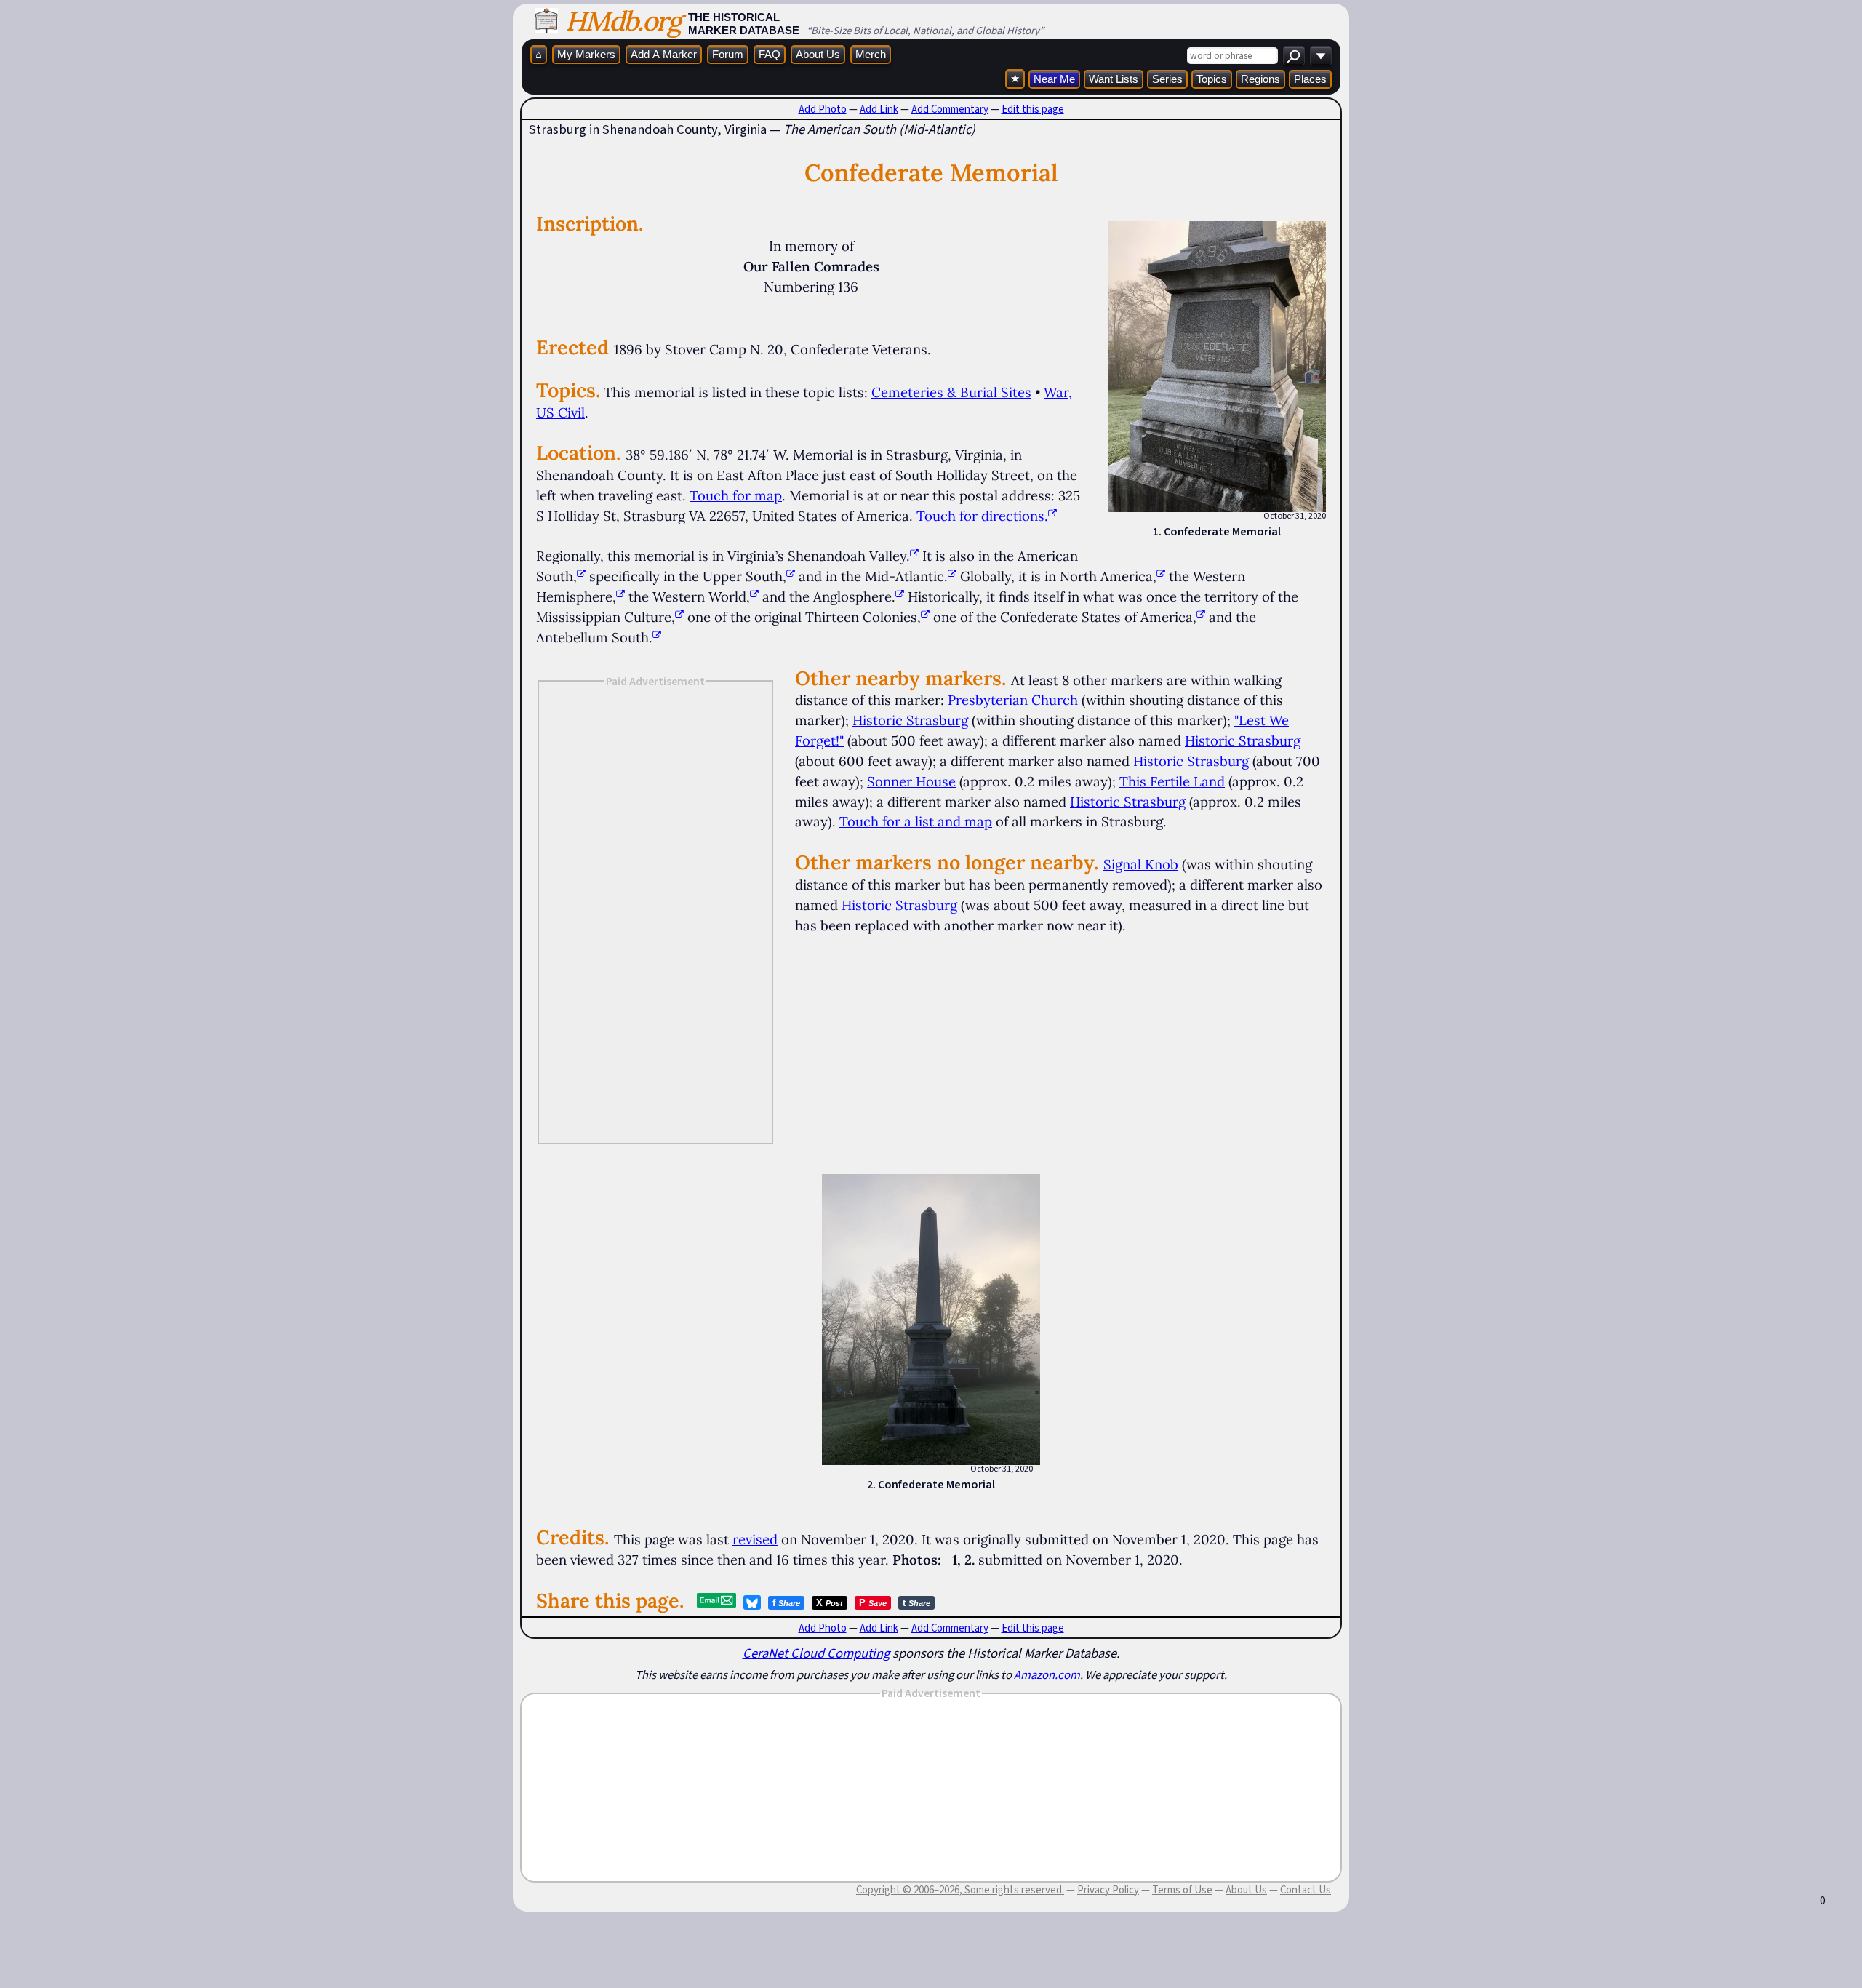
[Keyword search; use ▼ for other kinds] (1294, 56)
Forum (728, 54)
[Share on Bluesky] (752, 1602)
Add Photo (823, 109)
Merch (871, 54)
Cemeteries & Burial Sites (951, 392)
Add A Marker (664, 54)
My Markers (586, 54)
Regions (1260, 79)
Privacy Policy (1108, 1890)
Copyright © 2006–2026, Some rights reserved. (960, 1890)
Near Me (1054, 79)
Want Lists (1114, 79)
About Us (818, 54)
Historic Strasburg (910, 720)
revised (755, 1539)
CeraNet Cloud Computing (816, 1653)
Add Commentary (950, 109)
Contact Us (1306, 1890)
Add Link (879, 109)
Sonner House (911, 781)
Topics (1212, 79)
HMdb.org (623, 21)
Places (1310, 79)
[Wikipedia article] (914, 556)
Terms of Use (1182, 1890)
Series (1167, 79)
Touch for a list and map (916, 821)
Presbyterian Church (1013, 700)
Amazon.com (1047, 1674)
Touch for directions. (982, 516)
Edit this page (1033, 109)
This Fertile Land (1172, 781)
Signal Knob (1141, 864)
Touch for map (736, 495)
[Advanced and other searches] (1321, 56)
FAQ (770, 54)
